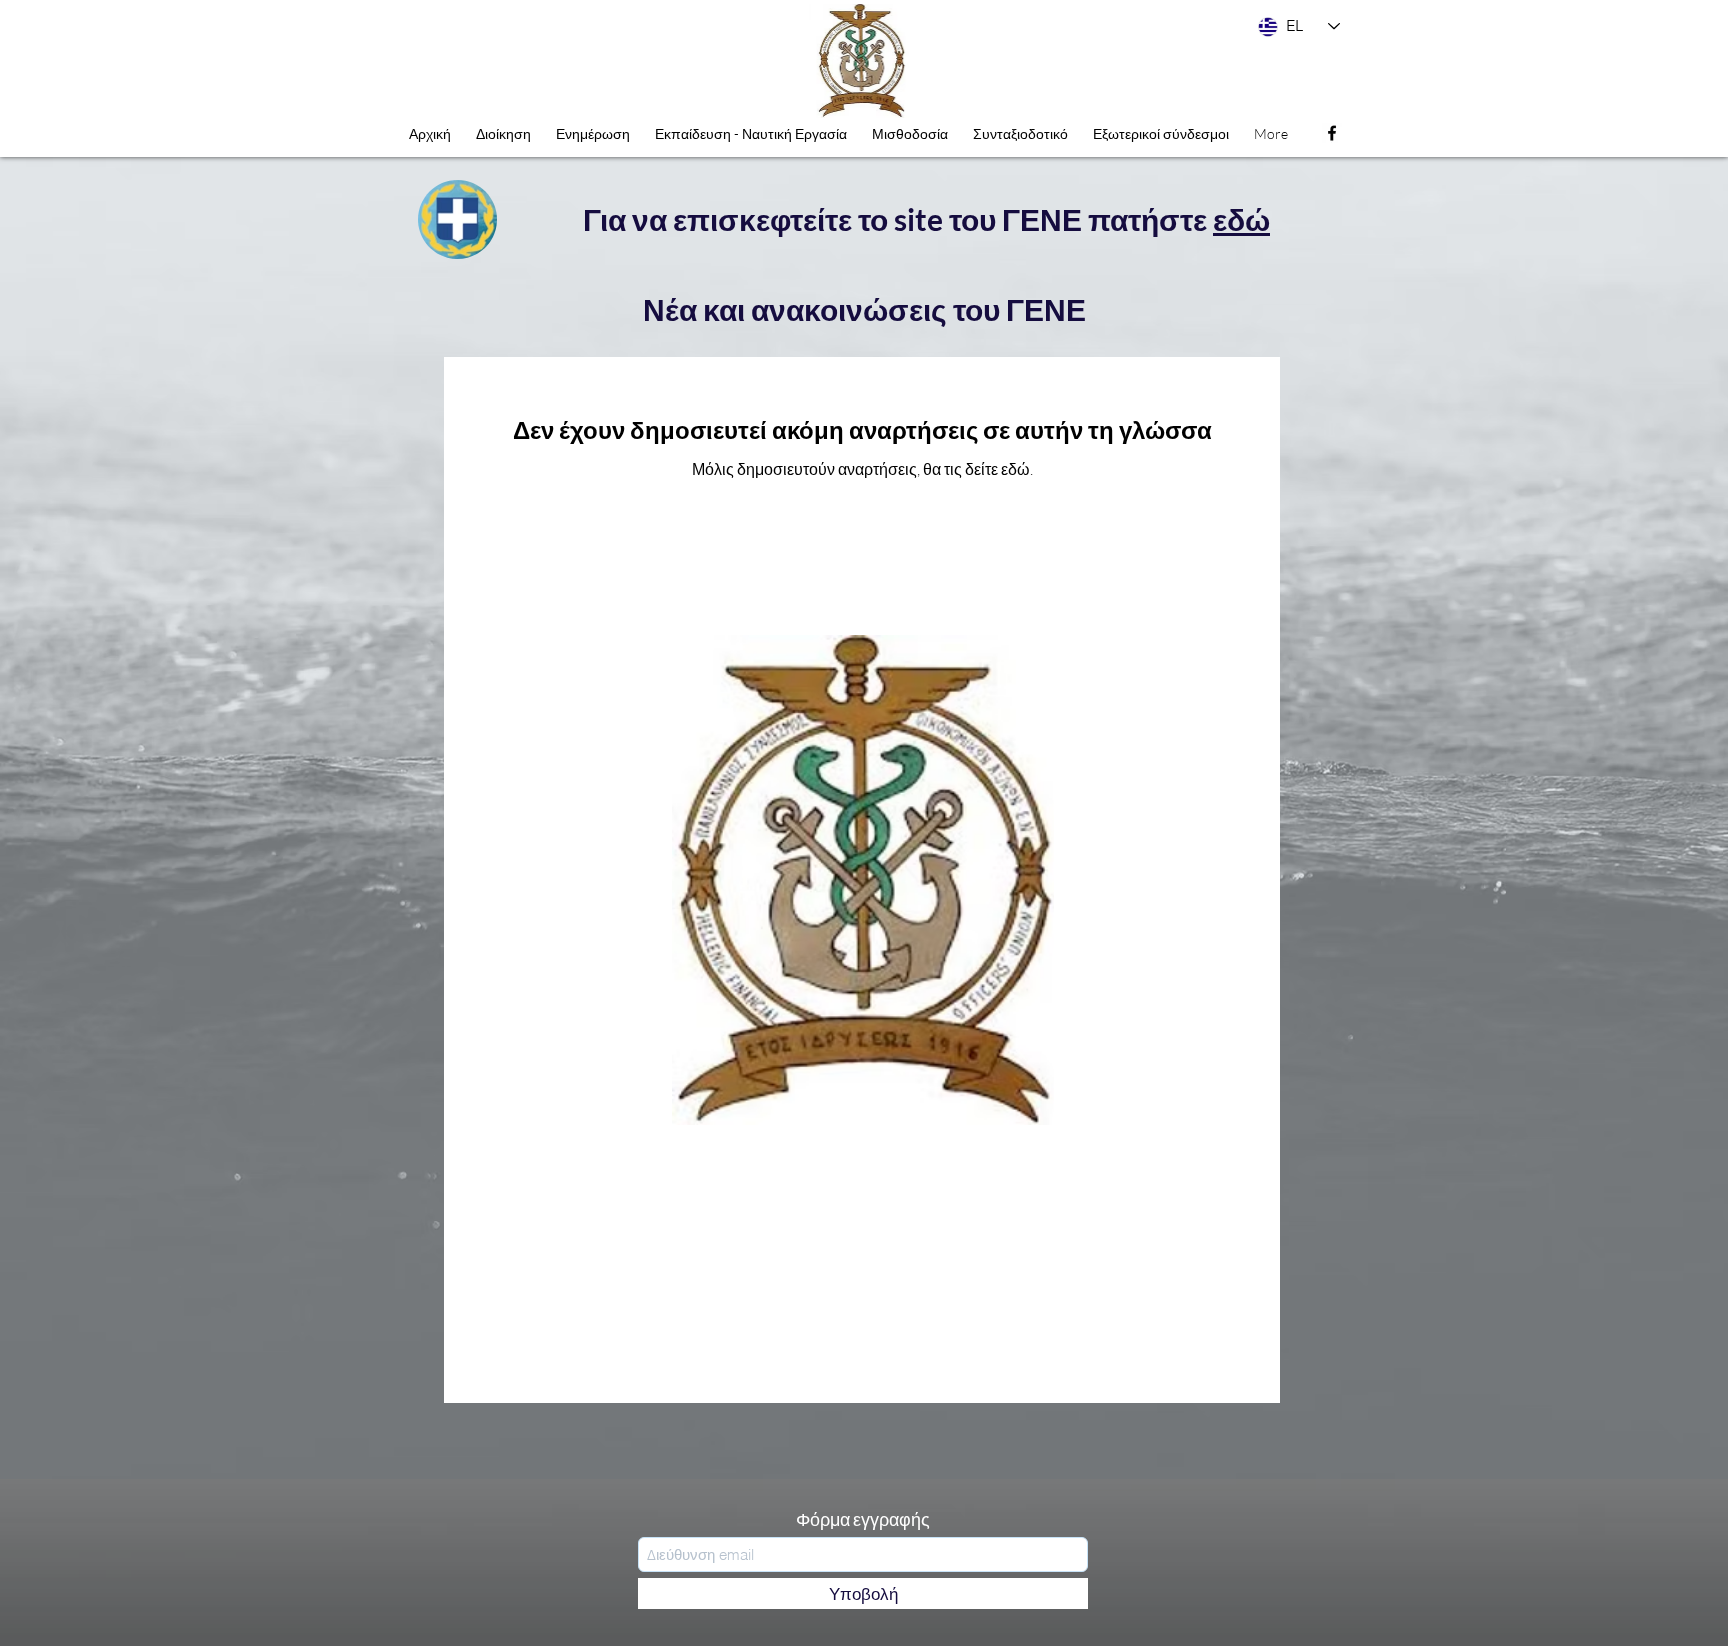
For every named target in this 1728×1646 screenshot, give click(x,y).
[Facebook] (1332, 133)
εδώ (1241, 219)
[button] (592, 134)
